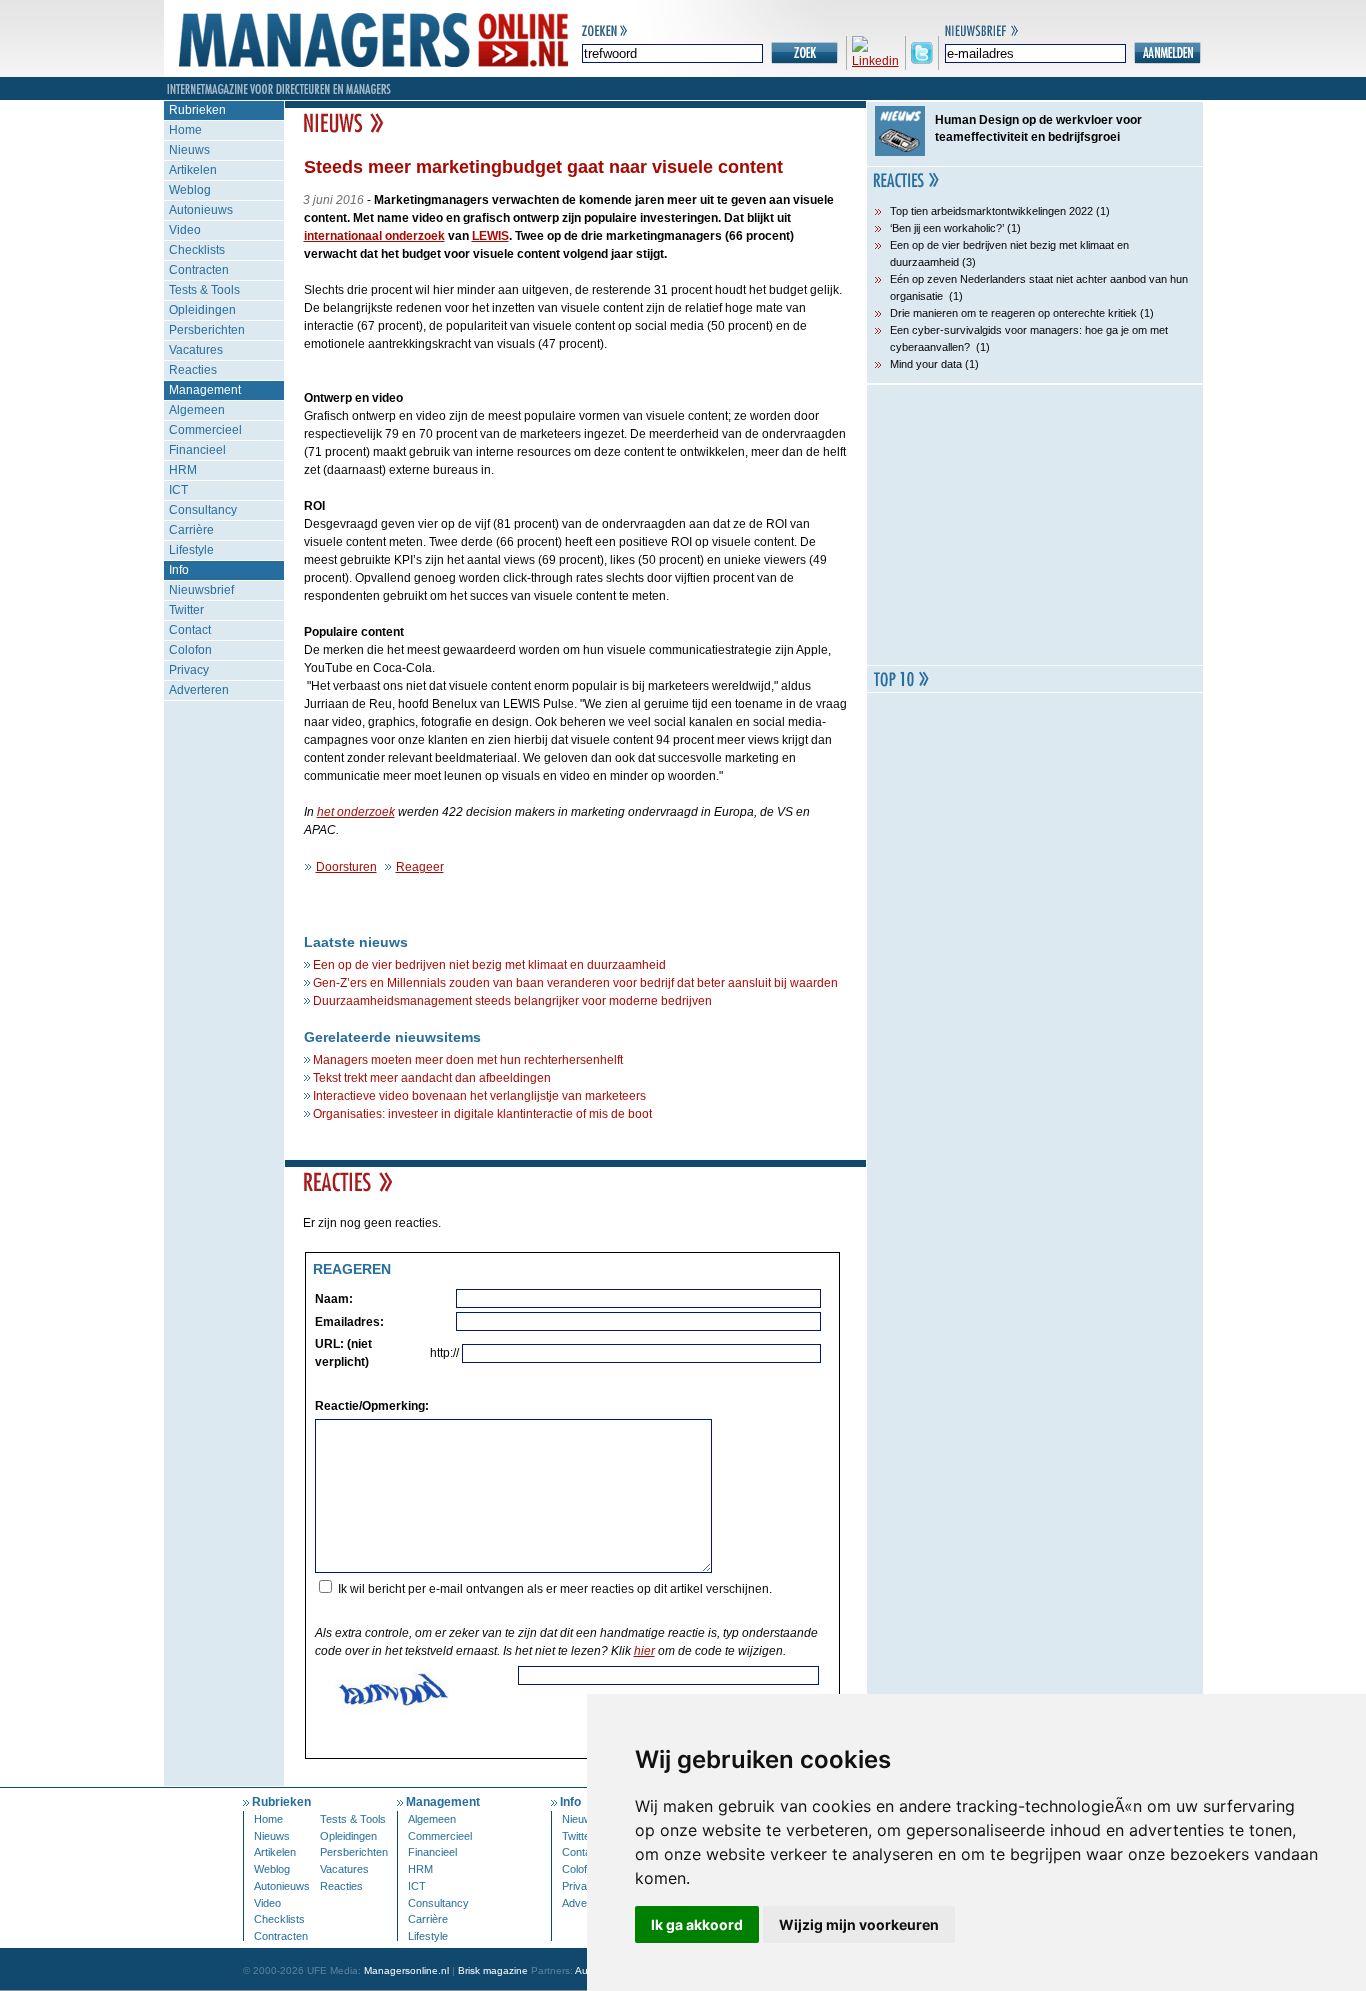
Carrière (191, 530)
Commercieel (205, 430)
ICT (178, 490)
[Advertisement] (1035, 525)
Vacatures (196, 350)
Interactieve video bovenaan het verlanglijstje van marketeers (479, 1096)
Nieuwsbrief (201, 590)
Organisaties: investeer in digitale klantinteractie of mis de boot (482, 1114)
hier (644, 1651)
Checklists (197, 250)
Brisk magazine (493, 1970)
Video (185, 230)
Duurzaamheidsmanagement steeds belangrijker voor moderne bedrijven (512, 1001)
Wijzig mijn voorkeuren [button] (859, 1924)
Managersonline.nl (406, 1970)
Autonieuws (201, 210)
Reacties (193, 370)
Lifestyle (191, 550)
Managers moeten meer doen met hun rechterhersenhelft (468, 1060)
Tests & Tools (204, 290)
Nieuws (189, 150)
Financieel (197, 450)
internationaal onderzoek (374, 236)
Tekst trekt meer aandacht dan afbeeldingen (432, 1078)
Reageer (420, 867)
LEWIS (490, 236)
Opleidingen (202, 310)
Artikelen (193, 170)
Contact (190, 630)
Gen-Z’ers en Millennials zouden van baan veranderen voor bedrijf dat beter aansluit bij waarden (575, 983)
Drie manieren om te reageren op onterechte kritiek (1013, 313)
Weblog (190, 190)
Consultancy (203, 510)
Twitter (186, 610)
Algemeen (197, 410)
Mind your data (926, 364)
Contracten (199, 270)
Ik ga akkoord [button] (697, 1924)
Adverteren (199, 690)
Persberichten (207, 330)
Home (185, 130)
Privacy (189, 670)
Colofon (190, 650)
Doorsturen (346, 867)
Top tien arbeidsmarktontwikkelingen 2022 (991, 211)
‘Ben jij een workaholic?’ (947, 228)
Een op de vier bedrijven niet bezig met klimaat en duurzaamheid (489, 965)
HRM (183, 470)
